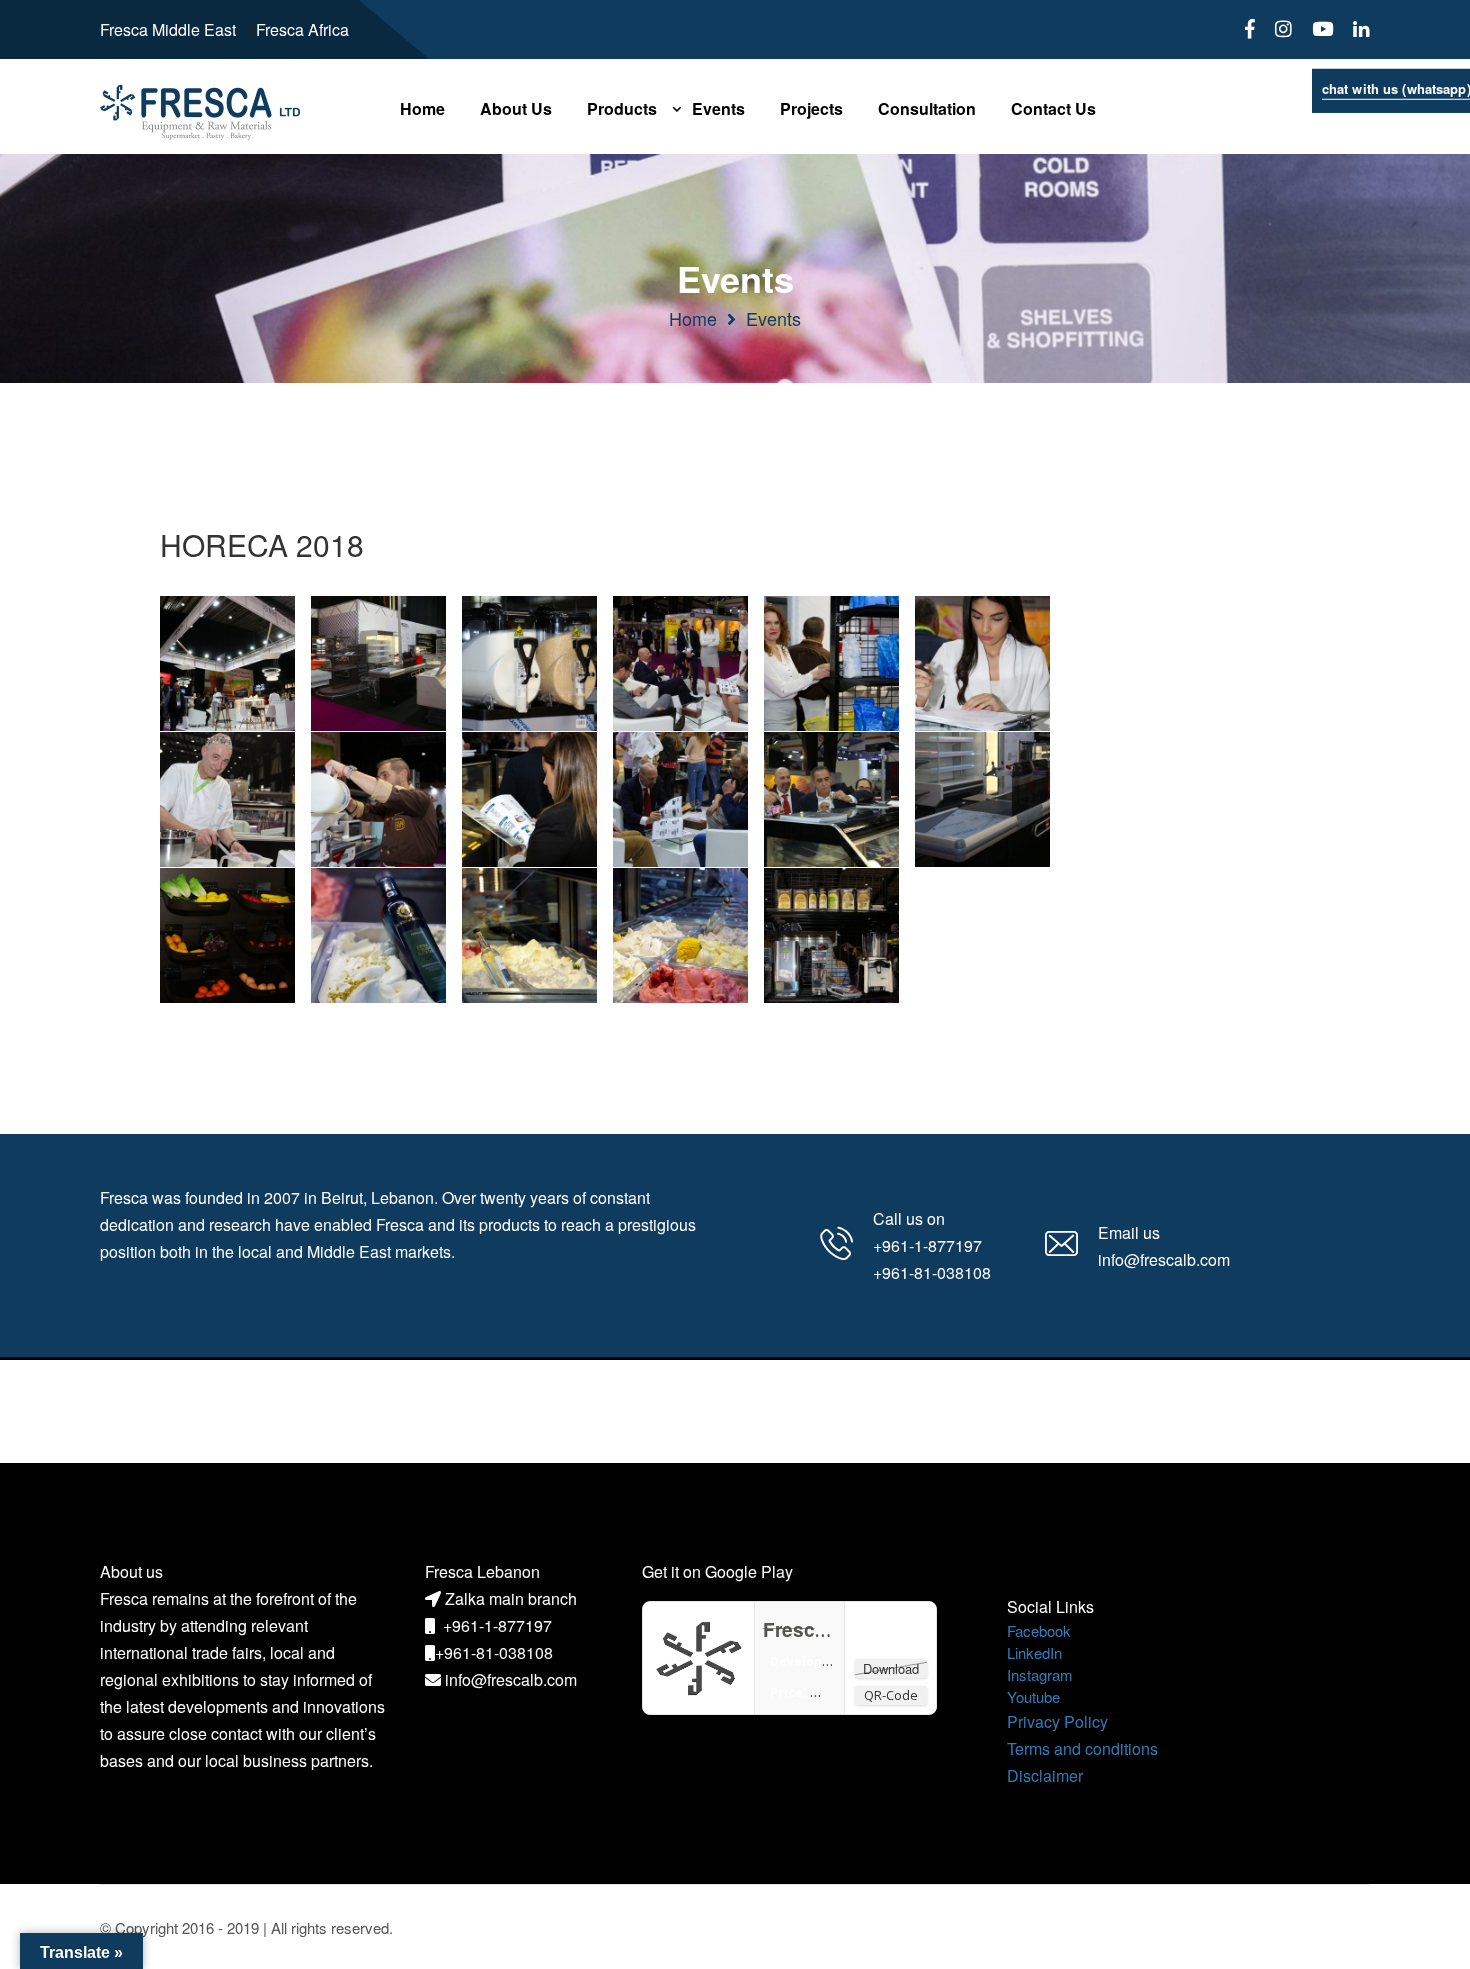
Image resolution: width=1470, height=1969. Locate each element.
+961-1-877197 (497, 1625)
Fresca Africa (302, 29)
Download (891, 1668)
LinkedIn (1034, 1652)
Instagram (1040, 1674)
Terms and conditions (1082, 1748)
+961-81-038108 (494, 1652)
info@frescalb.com (511, 1679)
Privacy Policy (1057, 1721)
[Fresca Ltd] (699, 1655)
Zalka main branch (511, 1598)
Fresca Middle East (168, 29)
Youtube (1033, 1696)
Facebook (1039, 1630)
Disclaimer (1045, 1775)
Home (693, 318)
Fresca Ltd (812, 1629)
